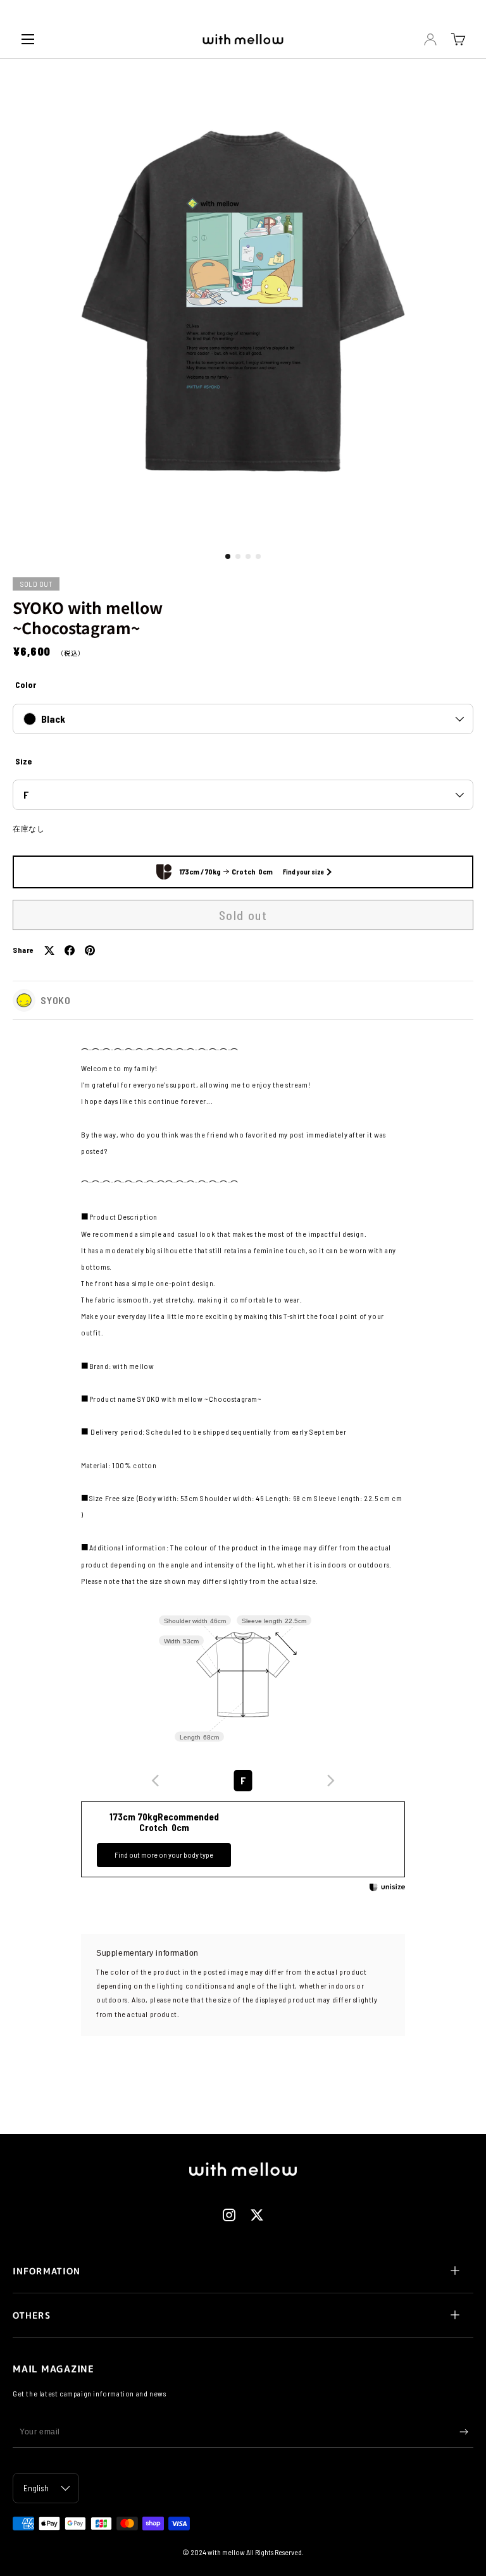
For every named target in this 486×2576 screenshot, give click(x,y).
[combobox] (243, 1781)
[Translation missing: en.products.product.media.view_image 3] (248, 556)
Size (23, 761)
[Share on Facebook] (70, 950)
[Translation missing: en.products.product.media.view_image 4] (258, 556)
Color (26, 684)
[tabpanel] (243, 1316)
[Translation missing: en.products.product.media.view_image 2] (238, 556)
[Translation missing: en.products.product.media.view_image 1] (228, 556)
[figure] (156, 1781)
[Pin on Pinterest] (90, 950)
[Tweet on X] (49, 950)
